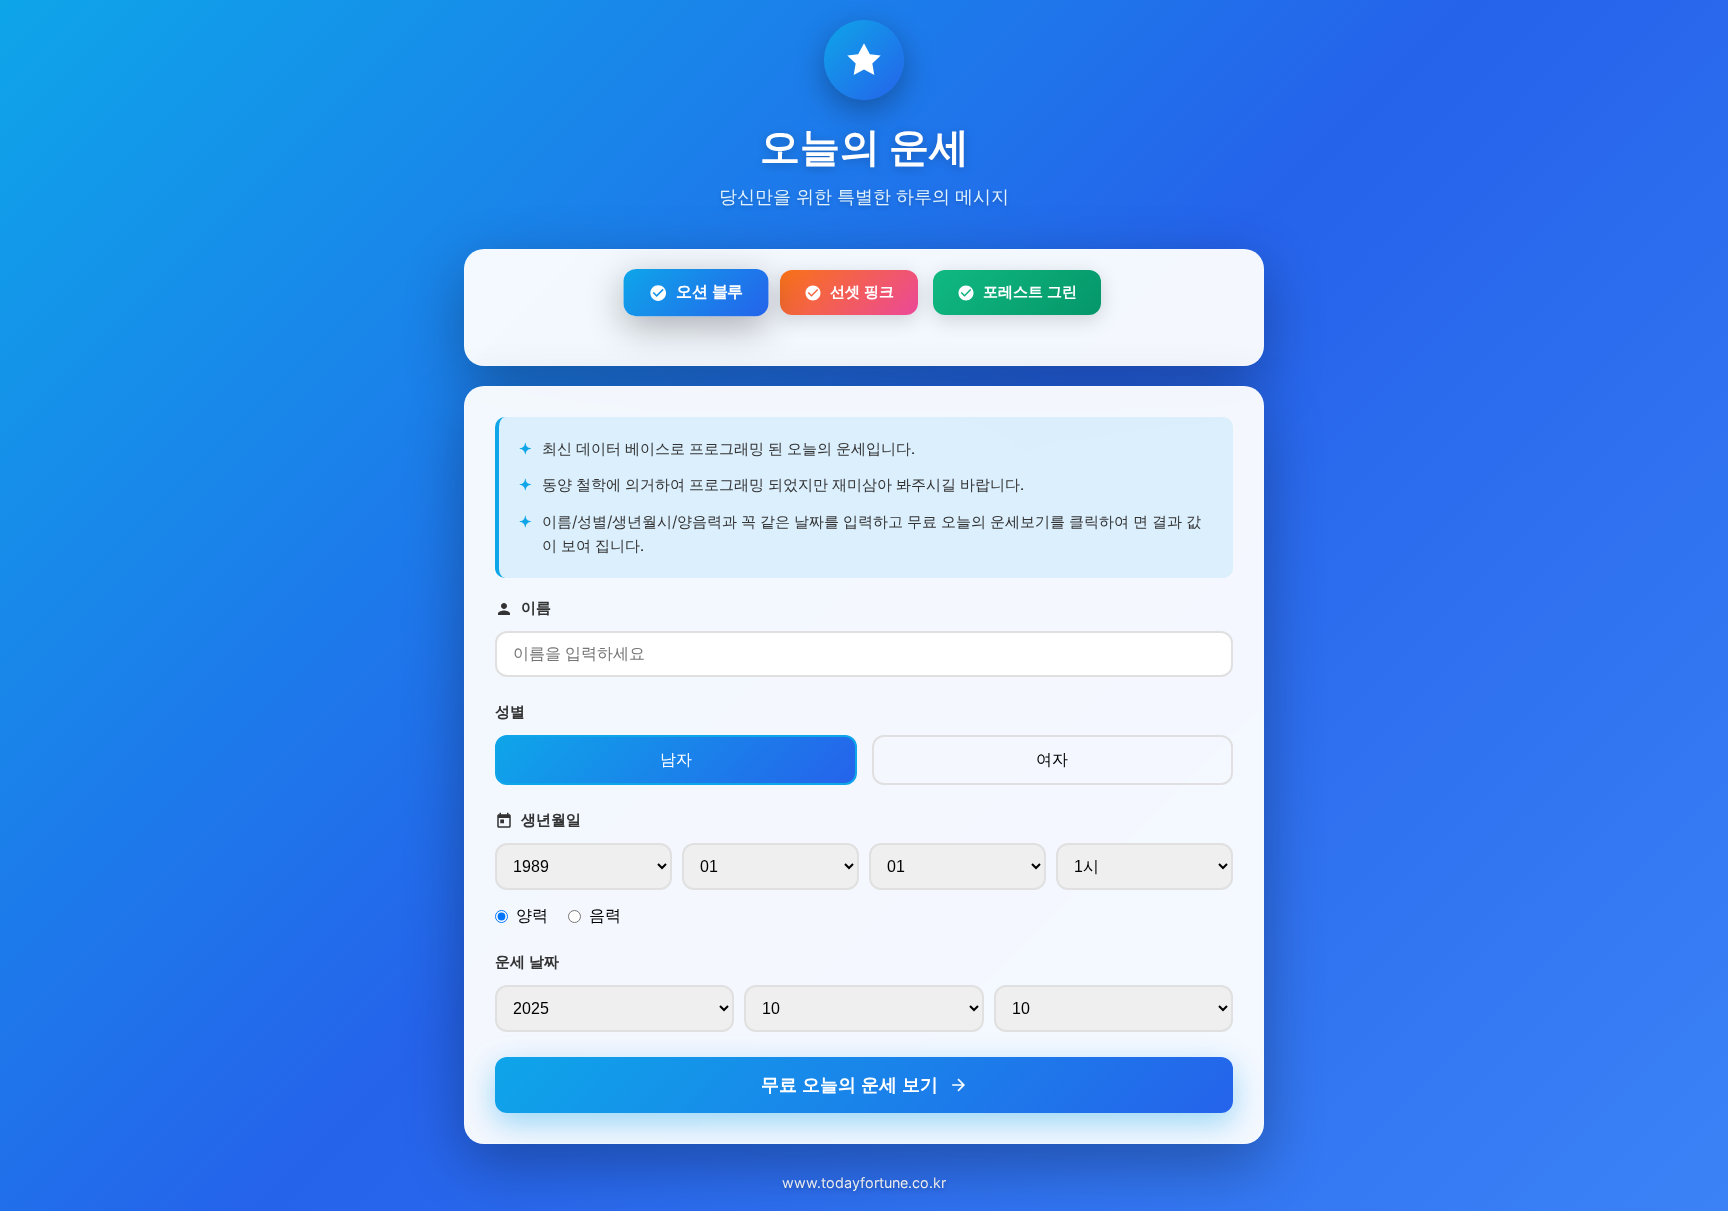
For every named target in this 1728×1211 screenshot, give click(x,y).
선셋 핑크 (862, 291)
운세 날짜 (527, 961)
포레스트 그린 (1030, 291)
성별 (510, 711)
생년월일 (551, 819)
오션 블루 (709, 292)
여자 (1052, 759)
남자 (676, 759)
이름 (536, 607)
